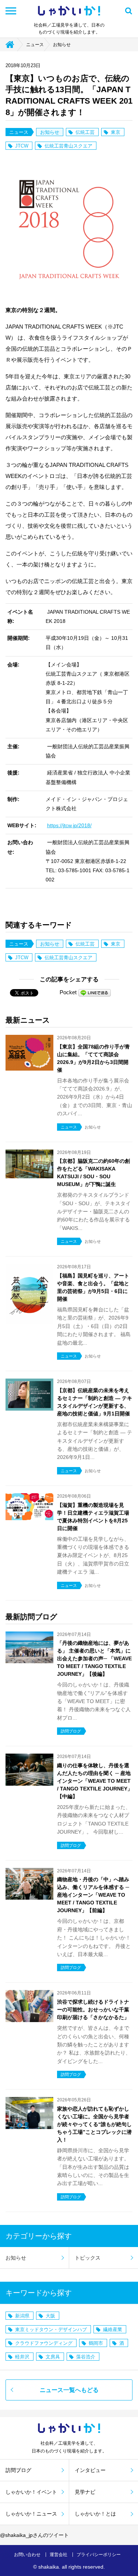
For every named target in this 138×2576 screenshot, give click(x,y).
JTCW (22, 146)
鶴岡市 (96, 2343)
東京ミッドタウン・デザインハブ (51, 2329)
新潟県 (22, 2316)
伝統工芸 (85, 132)
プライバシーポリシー (99, 2555)
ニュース (35, 45)
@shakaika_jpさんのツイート (34, 2535)
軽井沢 (22, 2357)
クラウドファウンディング (44, 2343)
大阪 (50, 2316)
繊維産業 (113, 2329)
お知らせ (62, 45)
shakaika (49, 2567)
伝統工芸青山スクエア (68, 146)
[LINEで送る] (95, 992)
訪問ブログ (18, 2470)
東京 (116, 132)
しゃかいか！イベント (31, 2492)
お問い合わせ (27, 2555)
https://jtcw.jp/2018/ (69, 825)
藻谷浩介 (86, 2357)
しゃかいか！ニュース (31, 2514)
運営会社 (59, 2555)
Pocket (68, 992)
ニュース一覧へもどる (69, 2390)
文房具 (53, 2357)
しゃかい (69, 11)
